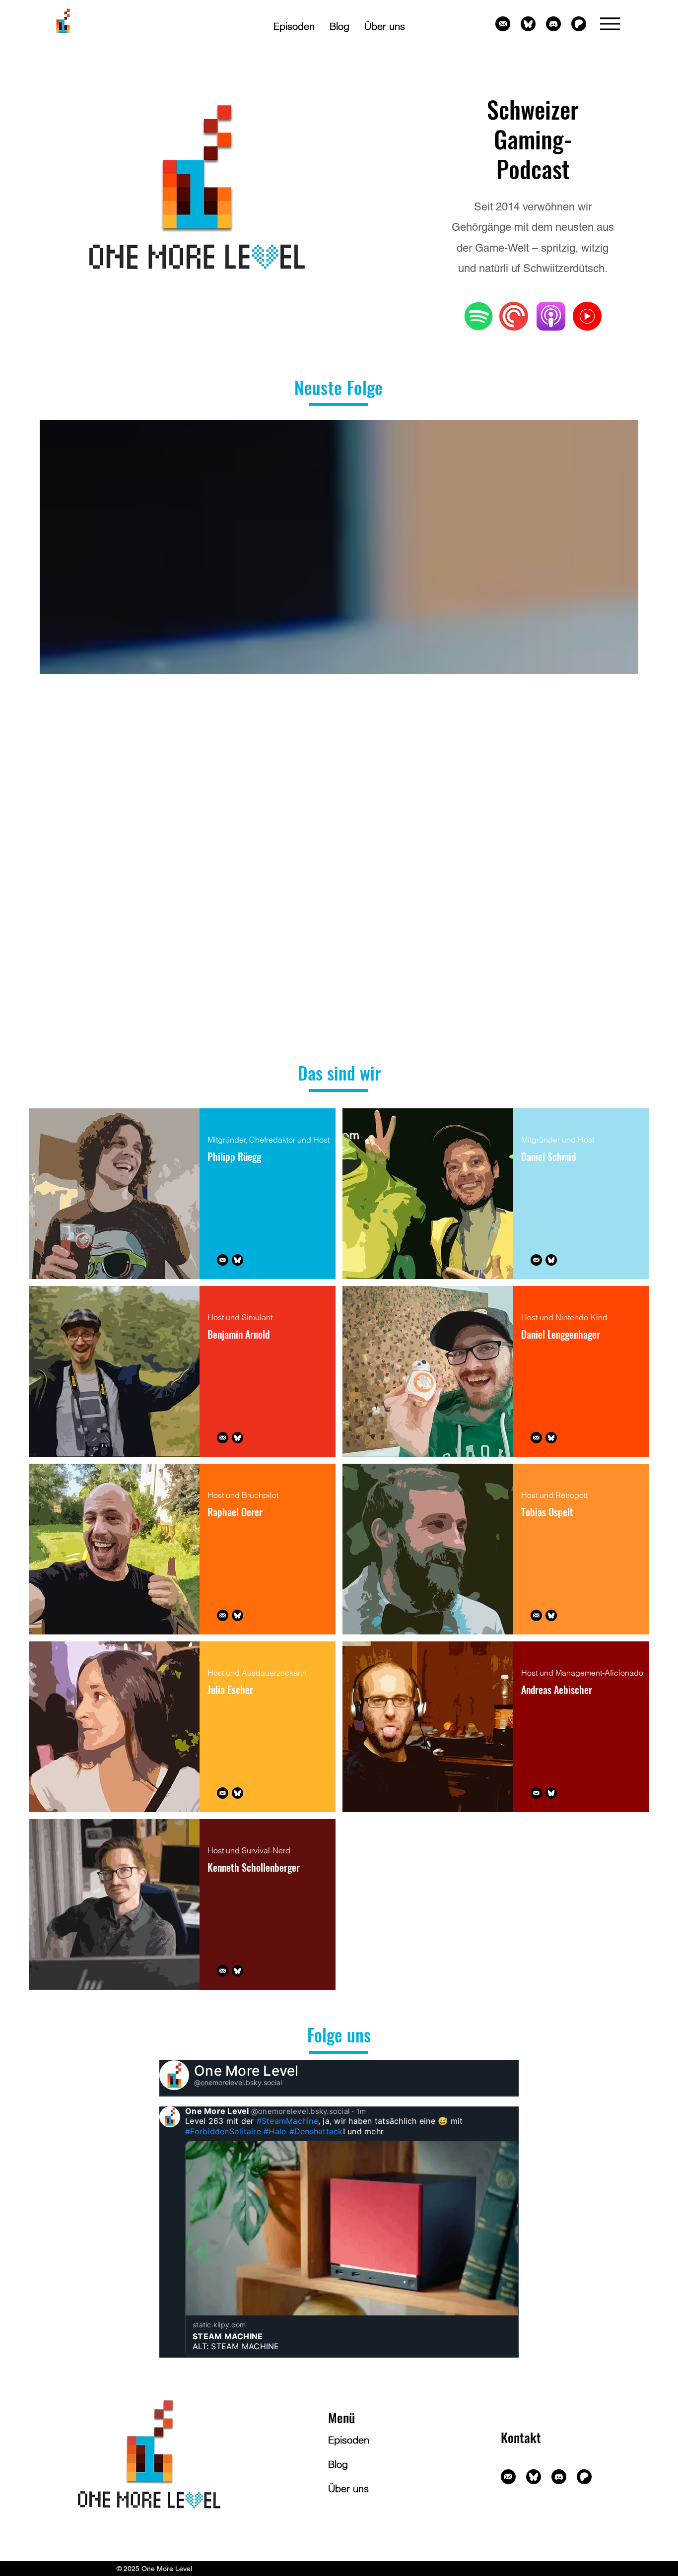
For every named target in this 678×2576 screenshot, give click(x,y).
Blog (338, 2464)
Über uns (348, 2488)
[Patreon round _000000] (579, 24)
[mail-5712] (503, 24)
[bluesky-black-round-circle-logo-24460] (528, 24)
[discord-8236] (553, 24)
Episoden (349, 2440)
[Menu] (610, 24)
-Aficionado (623, 1673)
